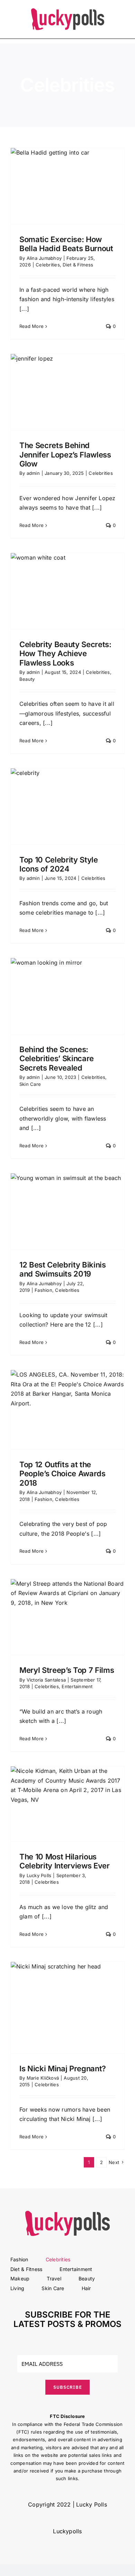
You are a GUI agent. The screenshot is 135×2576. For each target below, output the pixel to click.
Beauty (27, 679)
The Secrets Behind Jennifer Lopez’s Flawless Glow (65, 455)
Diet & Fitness (78, 265)
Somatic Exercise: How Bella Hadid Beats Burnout (66, 244)
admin (33, 473)
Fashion (43, 1290)
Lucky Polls (39, 1875)
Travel (54, 2278)
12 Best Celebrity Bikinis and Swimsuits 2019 (63, 1269)
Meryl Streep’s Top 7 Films (67, 1670)
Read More (31, 326)
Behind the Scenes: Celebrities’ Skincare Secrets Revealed (57, 1059)
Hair (86, 2288)
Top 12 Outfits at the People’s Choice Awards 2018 (62, 1474)
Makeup (20, 2278)
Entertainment (77, 1686)
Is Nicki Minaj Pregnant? (63, 2069)
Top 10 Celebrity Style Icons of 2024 (59, 864)
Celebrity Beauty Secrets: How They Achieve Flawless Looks (65, 654)
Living (17, 2288)
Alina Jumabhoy (44, 258)
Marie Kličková (43, 2078)
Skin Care (30, 1084)
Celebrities (48, 265)
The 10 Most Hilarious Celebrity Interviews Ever (65, 1861)
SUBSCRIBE (68, 2387)
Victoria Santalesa (46, 1680)
